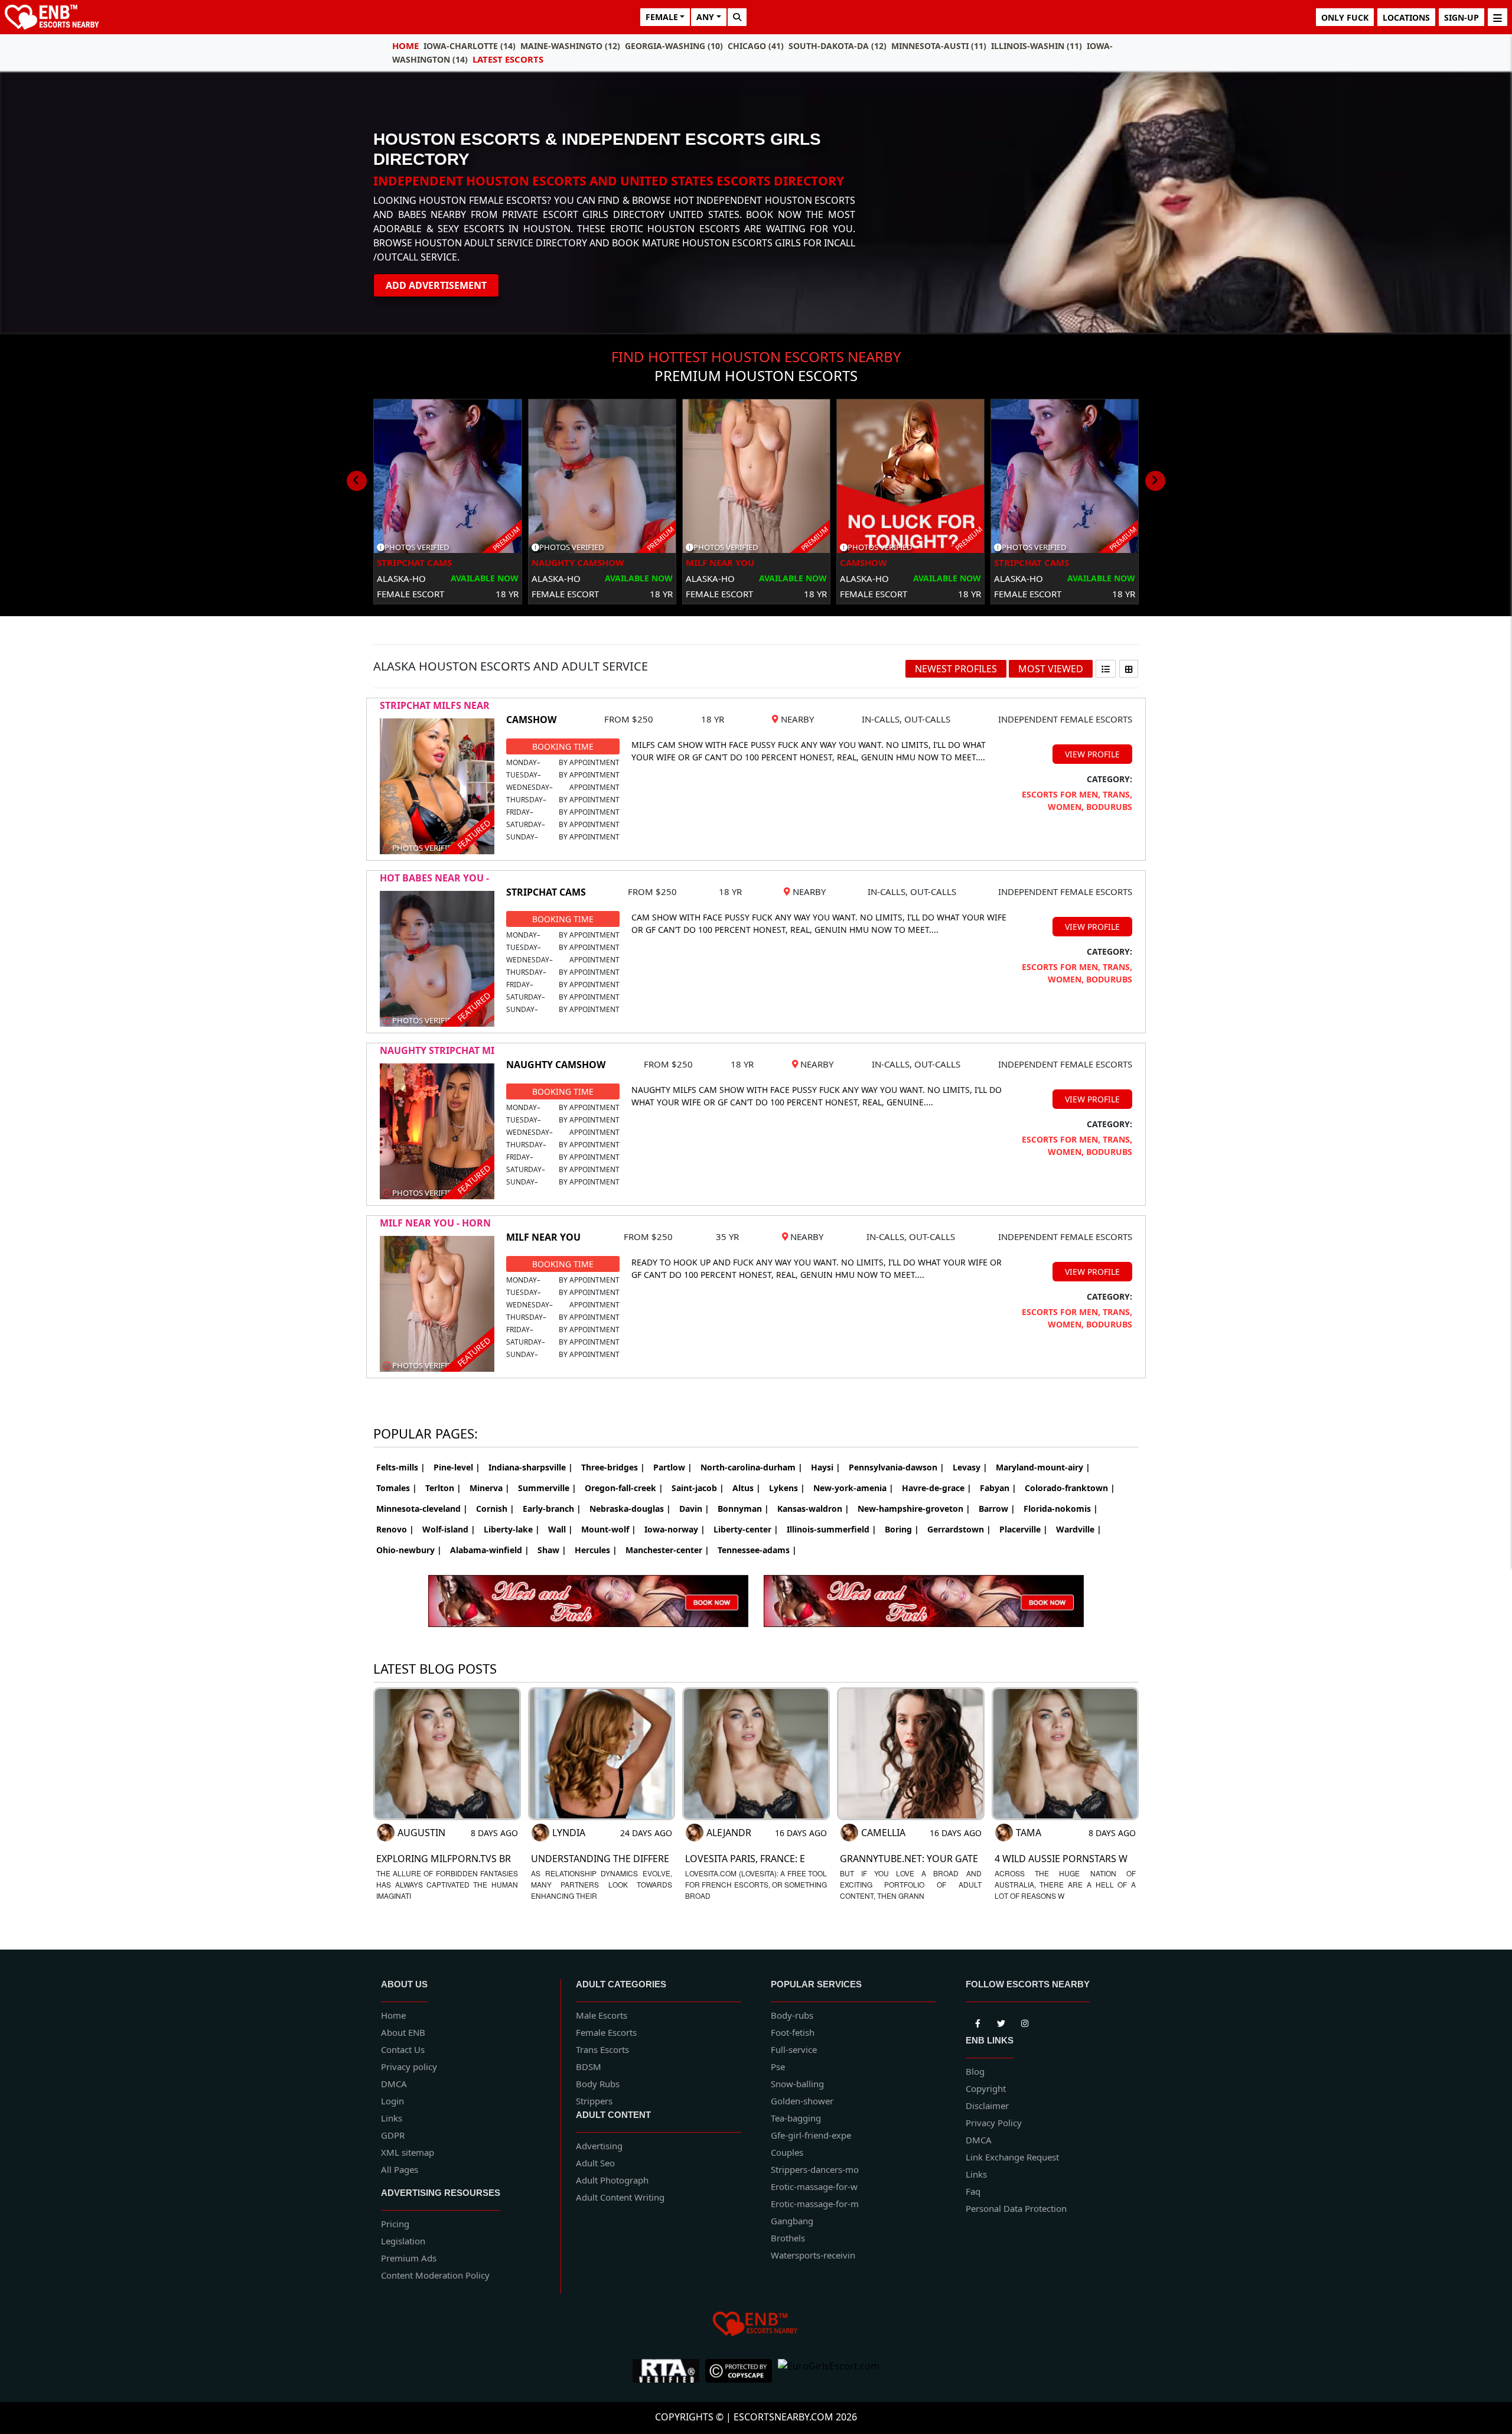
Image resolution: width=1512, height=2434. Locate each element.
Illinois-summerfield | (832, 1529)
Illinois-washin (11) (1037, 46)
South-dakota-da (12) (838, 46)
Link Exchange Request (1012, 2157)
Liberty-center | (746, 1529)
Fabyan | (998, 1488)
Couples (787, 2152)
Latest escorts (508, 59)
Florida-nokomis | (1061, 1509)
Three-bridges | (613, 1467)
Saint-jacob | (698, 1488)
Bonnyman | (743, 1509)
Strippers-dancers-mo (815, 2169)
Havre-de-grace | (937, 1488)
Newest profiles (956, 669)
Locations (1406, 17)
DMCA (394, 2084)
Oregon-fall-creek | (624, 1488)
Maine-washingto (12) (570, 46)
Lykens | (787, 1488)
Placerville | (1024, 1529)
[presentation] (357, 481)
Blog (975, 2071)
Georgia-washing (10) (674, 46)
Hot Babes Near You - (434, 878)
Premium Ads (409, 2258)
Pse (778, 2067)
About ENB (403, 2032)
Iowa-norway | (675, 1529)
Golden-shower (802, 2101)
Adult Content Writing (620, 2197)
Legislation (403, 2241)
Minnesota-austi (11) (939, 46)
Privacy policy (409, 2067)
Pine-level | (457, 1467)
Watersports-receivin (813, 2255)
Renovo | (395, 1529)
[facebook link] (1001, 2021)
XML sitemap (408, 2152)
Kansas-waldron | (813, 1509)
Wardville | (1079, 1529)
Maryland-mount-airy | (1043, 1467)
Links (392, 2118)
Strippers (594, 2101)
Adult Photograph (612, 2180)
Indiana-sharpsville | (531, 1467)
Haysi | (826, 1467)
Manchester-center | (667, 1550)
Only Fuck (1345, 17)
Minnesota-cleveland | (422, 1509)
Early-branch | (552, 1509)
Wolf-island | (449, 1529)
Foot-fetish (793, 2032)
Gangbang (792, 2221)
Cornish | (495, 1509)
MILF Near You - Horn (435, 1223)
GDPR (393, 2135)
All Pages (400, 2169)
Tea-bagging (796, 2118)
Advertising (599, 2146)
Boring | (902, 1529)
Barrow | (997, 1509)
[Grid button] (1129, 669)
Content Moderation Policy (435, 2275)
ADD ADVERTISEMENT (436, 285)
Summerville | (547, 1488)
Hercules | (596, 1550)
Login (392, 2101)
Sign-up (1462, 17)
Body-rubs (792, 2015)
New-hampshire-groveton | (914, 1509)
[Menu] (1498, 17)
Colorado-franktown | (1070, 1488)
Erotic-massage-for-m (815, 2204)
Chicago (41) (756, 46)
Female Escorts (606, 2032)
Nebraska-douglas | (630, 1509)
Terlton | (443, 1488)
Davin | (694, 1509)
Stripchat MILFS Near (435, 705)
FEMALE (662, 17)
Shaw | (552, 1550)
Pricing (395, 2224)
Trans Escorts (602, 2049)
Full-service (794, 2049)
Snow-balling (797, 2084)
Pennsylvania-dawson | (897, 1467)
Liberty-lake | (512, 1529)
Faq (973, 2191)
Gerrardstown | (959, 1529)
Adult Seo (595, 2163)
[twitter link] (977, 2021)
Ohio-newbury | (409, 1550)
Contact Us (403, 2049)
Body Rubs (598, 2084)
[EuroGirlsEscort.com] (829, 2371)
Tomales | (397, 1488)
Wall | (561, 1529)
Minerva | (490, 1488)
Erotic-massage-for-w (814, 2186)
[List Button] (1106, 669)
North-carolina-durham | (752, 1467)
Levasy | (970, 1467)
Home (405, 45)
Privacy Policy (994, 2123)
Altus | (747, 1488)
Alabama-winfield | (490, 1550)
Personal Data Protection (1016, 2208)
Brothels (788, 2238)
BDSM (589, 2067)
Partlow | (673, 1467)
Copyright (986, 2088)
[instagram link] (1025, 2021)
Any (705, 17)
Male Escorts (602, 2015)
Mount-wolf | (609, 1529)
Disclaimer (987, 2106)
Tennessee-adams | (757, 1550)
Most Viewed (1051, 669)
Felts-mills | (401, 1467)
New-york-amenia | (853, 1488)
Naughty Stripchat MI (437, 1050)
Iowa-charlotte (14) (470, 46)
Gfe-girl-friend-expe (811, 2135)
